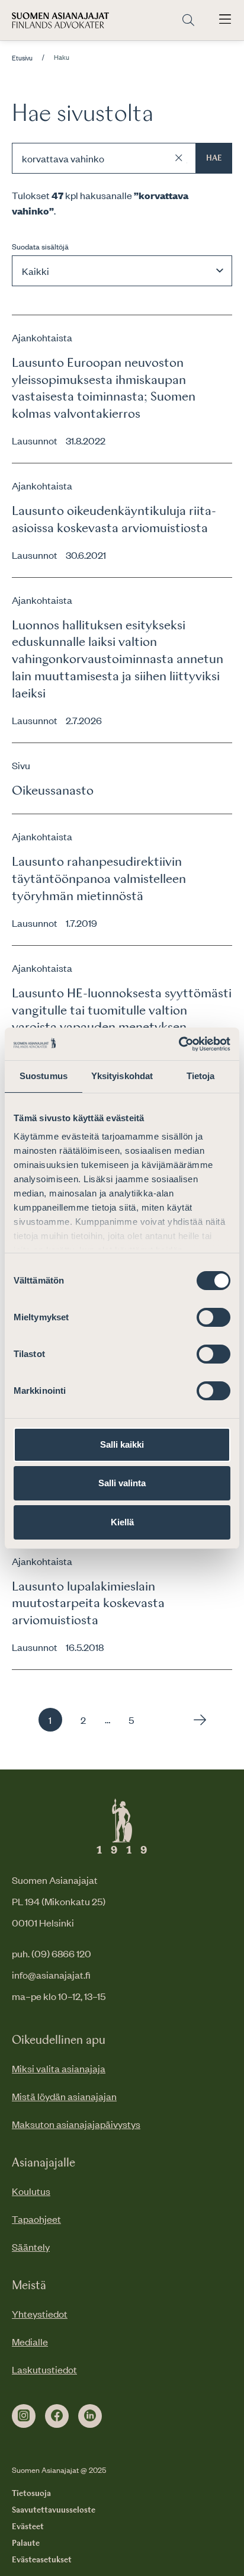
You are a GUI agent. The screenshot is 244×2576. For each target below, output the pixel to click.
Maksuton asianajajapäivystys (76, 2124)
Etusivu (22, 58)
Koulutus (31, 2191)
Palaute (26, 2543)
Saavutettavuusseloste (54, 2510)
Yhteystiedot (40, 2313)
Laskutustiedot (44, 2369)
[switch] (213, 1317)
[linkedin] (90, 2416)
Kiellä (122, 1522)
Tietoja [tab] (201, 1076)
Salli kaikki (122, 1444)
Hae (214, 158)
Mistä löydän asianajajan (64, 2096)
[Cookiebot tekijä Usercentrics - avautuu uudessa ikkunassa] (179, 1044)
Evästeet (28, 2527)
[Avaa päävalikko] (225, 20)
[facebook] (57, 2416)
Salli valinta (122, 1483)
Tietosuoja (31, 2494)
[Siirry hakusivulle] (188, 20)
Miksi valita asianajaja (59, 2068)
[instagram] (24, 2416)
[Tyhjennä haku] (179, 158)
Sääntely (31, 2247)
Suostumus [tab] (44, 1076)
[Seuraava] (197, 1720)
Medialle (30, 2341)
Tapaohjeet (36, 2219)
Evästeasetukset (42, 2560)
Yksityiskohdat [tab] (122, 1076)
